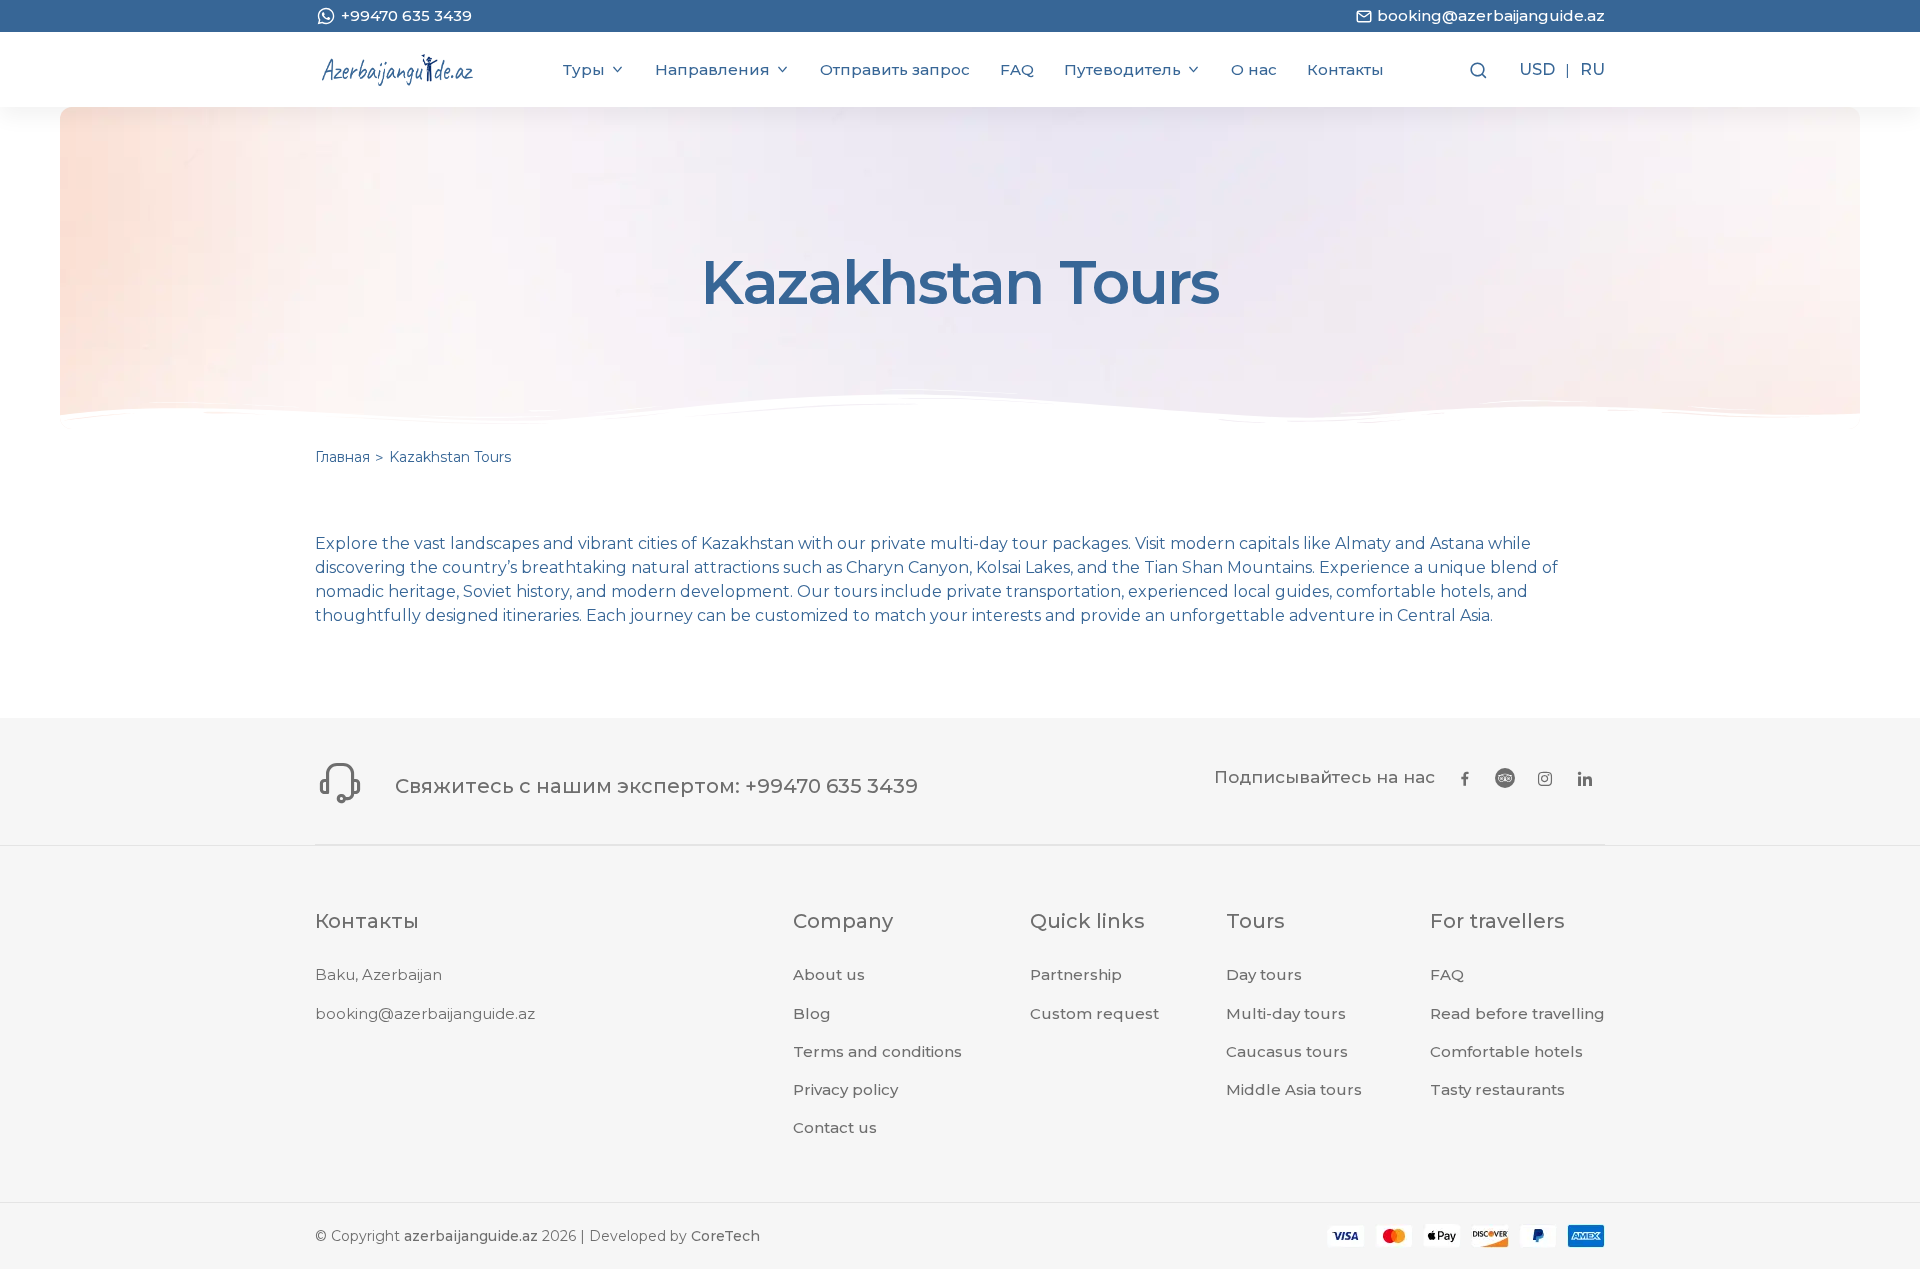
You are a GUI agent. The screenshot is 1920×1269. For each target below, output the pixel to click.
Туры (584, 69)
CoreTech (725, 1236)
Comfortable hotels (1506, 1051)
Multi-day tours (1286, 1013)
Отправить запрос (895, 69)
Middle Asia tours (1294, 1089)
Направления (712, 69)
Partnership (1076, 974)
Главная (342, 457)
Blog (812, 1013)
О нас (1254, 69)
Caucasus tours (1287, 1051)
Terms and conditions (877, 1051)
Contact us (835, 1127)
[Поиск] (1476, 70)
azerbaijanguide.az (471, 1236)
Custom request (1094, 1013)
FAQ (1017, 69)
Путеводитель (1122, 69)
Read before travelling (1517, 1013)
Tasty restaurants (1497, 1089)
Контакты (1345, 69)
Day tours (1264, 974)
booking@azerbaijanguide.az (425, 1013)
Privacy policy (845, 1089)
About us (829, 974)
